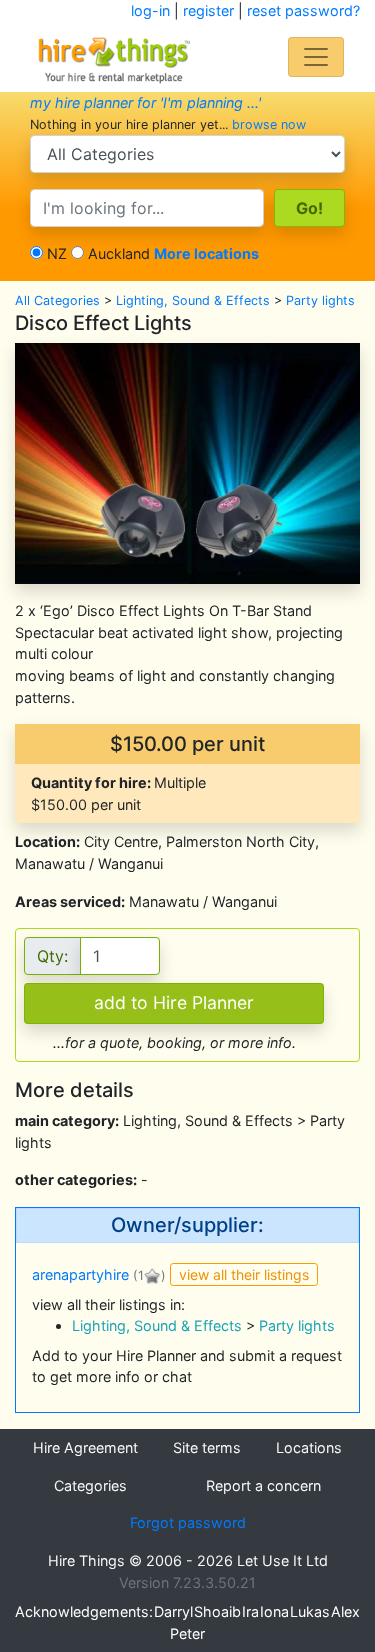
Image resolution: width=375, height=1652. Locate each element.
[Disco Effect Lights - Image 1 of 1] (187, 461)
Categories (90, 1485)
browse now (269, 124)
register (208, 10)
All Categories (57, 300)
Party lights (320, 300)
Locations (309, 1447)
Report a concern (263, 1485)
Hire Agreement (85, 1447)
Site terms (207, 1447)
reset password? (303, 10)
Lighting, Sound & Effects (193, 300)
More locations (206, 253)
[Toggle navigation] (316, 57)
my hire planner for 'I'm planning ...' (145, 102)
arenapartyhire (80, 1274)
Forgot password (188, 1522)
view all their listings (244, 1274)
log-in (150, 10)
